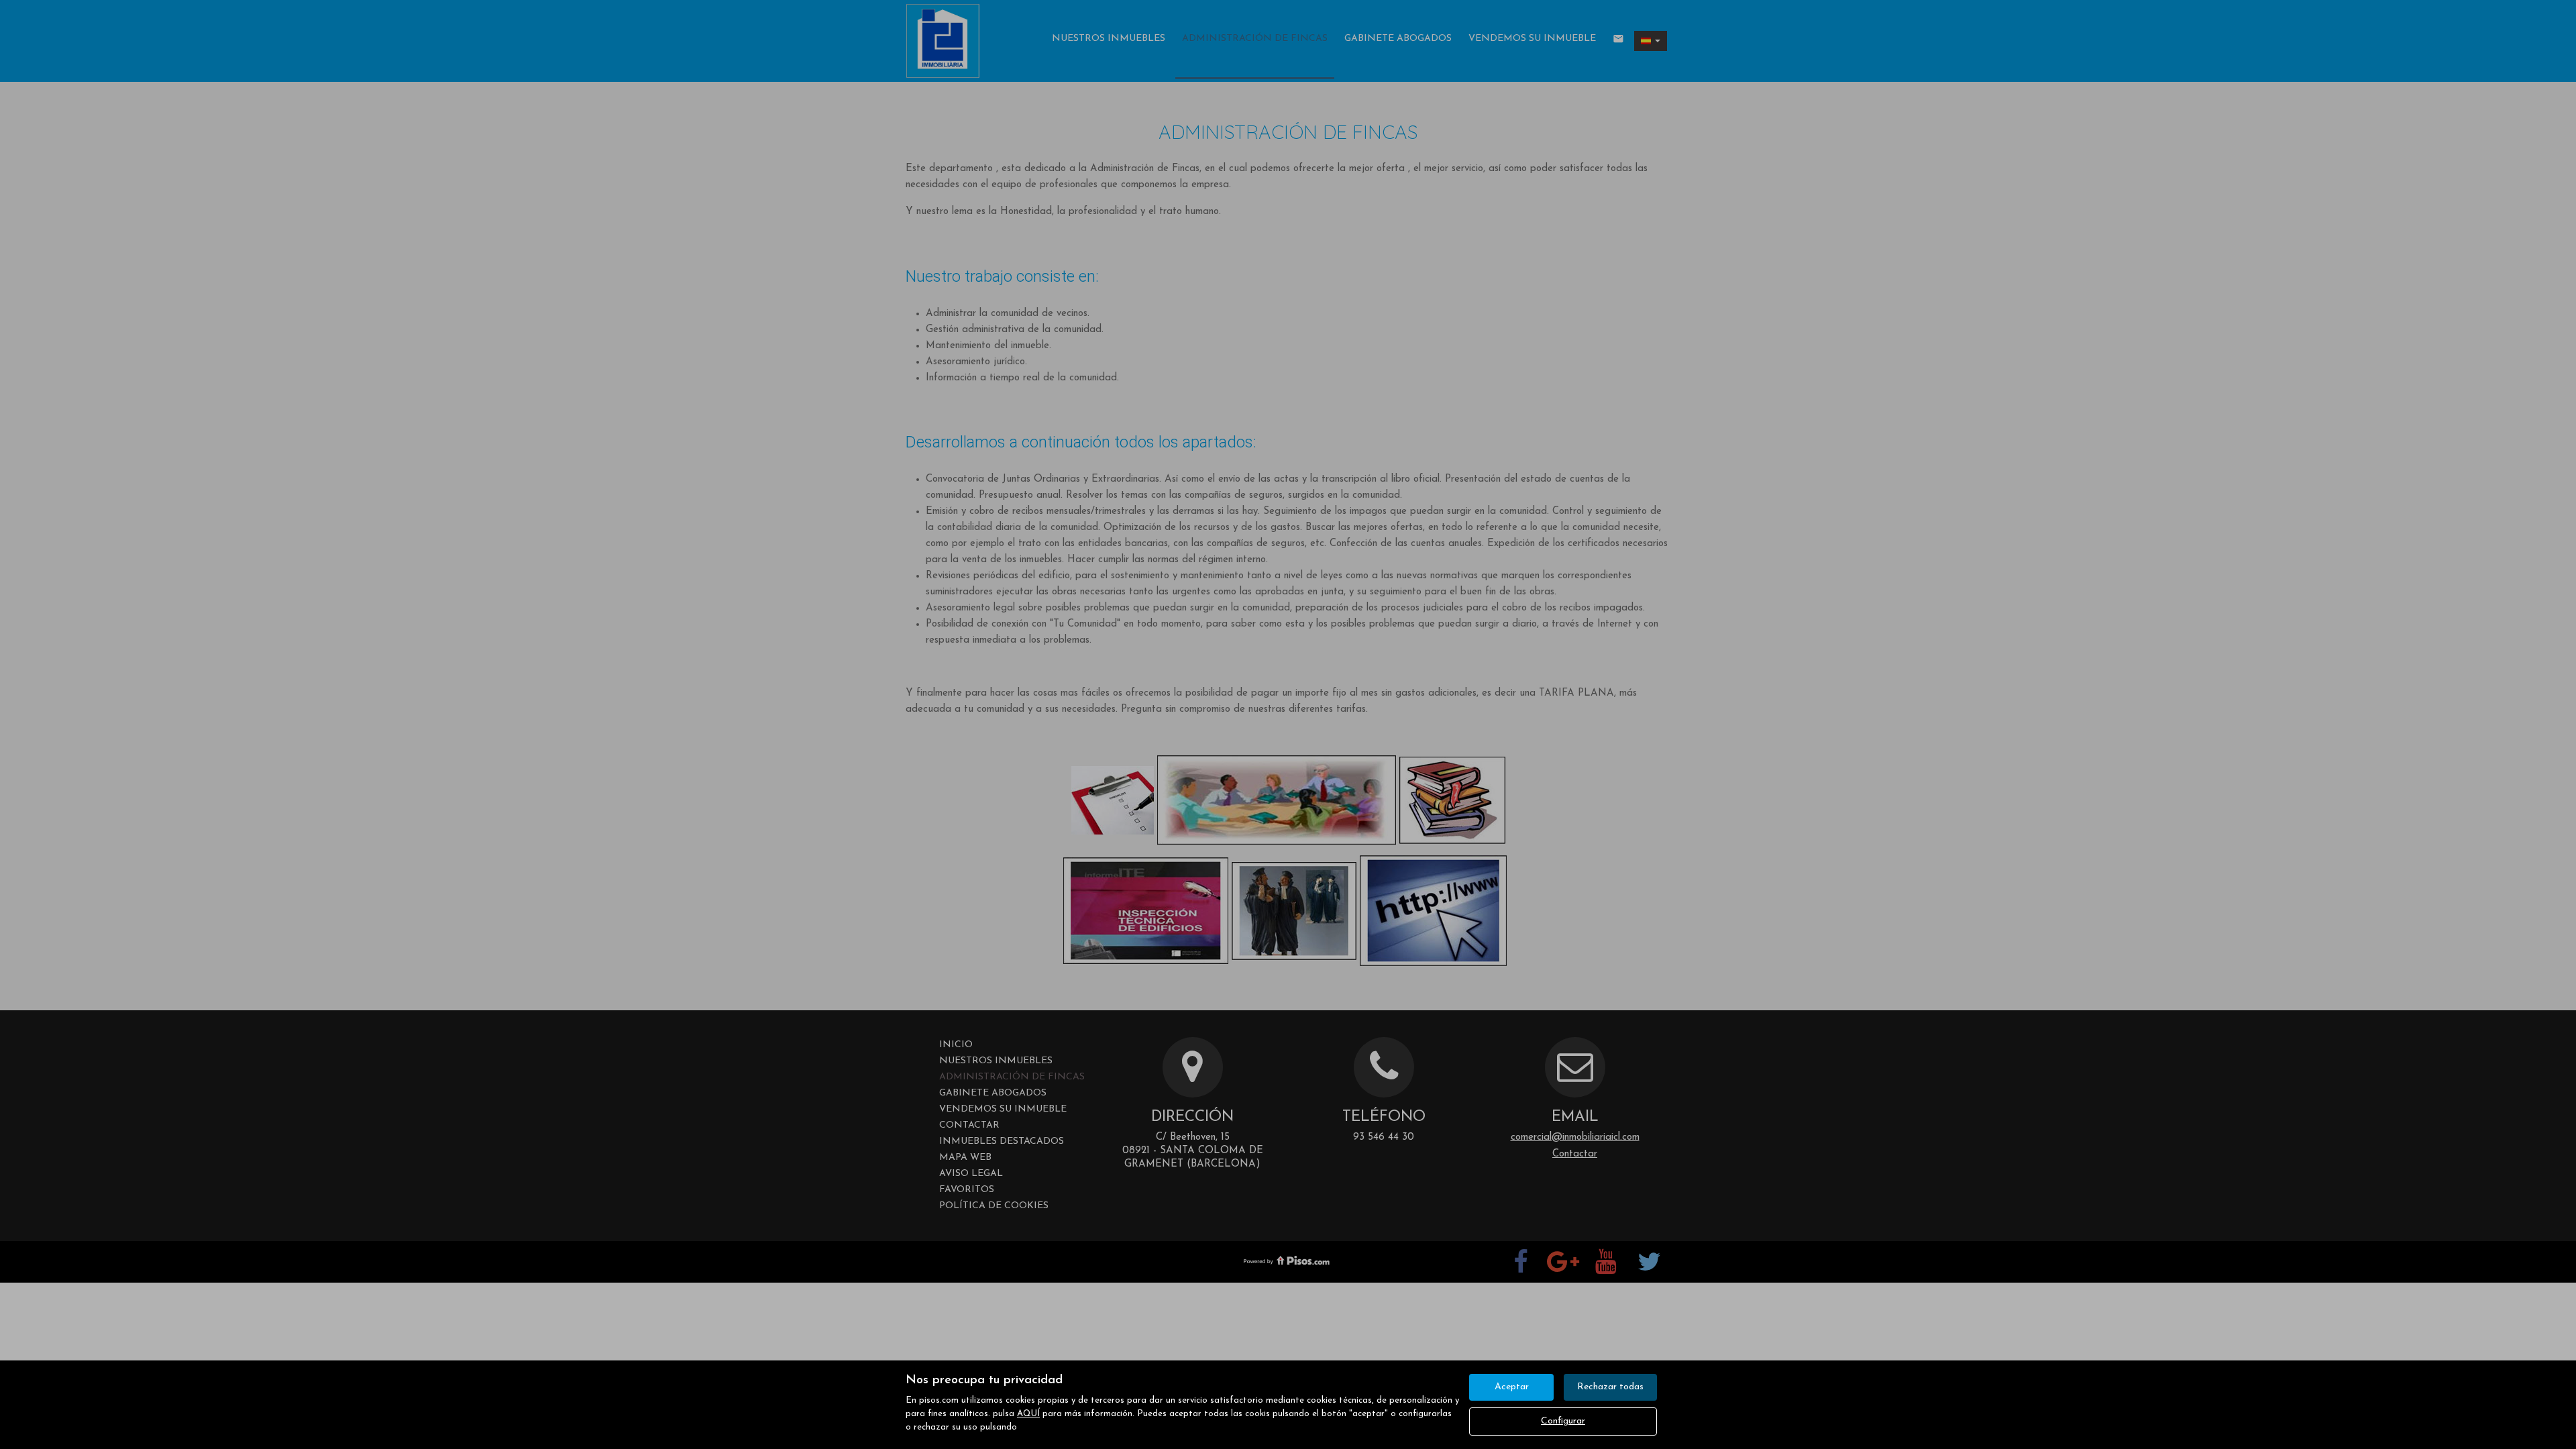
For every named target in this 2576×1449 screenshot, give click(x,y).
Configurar (1563, 1421)
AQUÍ (1028, 1414)
